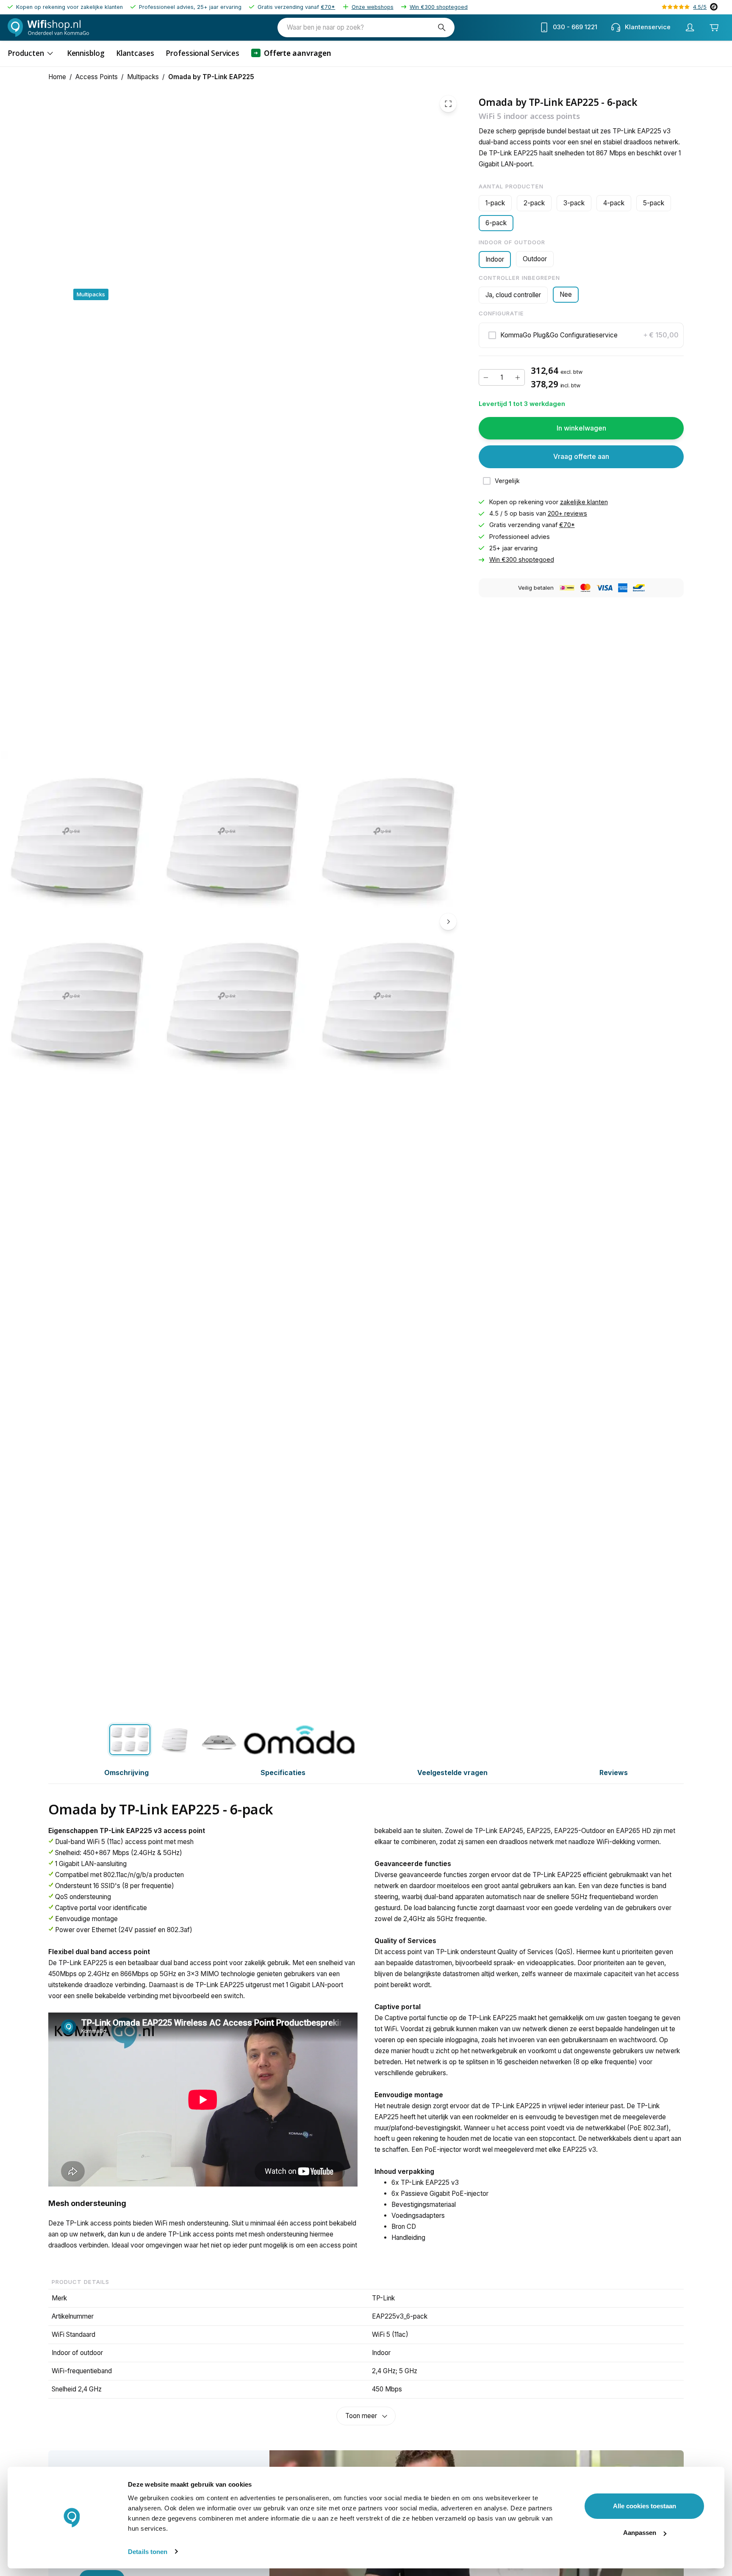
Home (57, 77)
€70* (328, 7)
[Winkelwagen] (714, 27)
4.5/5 (700, 7)
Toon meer (361, 2416)
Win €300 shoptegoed (439, 7)
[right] (448, 922)
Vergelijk (507, 481)
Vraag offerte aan (581, 456)
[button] (581, 335)
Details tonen (148, 2552)
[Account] (690, 28)
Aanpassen (640, 2533)
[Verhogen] (518, 378)
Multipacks (143, 77)
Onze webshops (373, 7)
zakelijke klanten (584, 502)
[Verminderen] (486, 378)
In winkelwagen (581, 428)
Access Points (97, 77)
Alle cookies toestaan (645, 2506)
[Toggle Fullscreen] (448, 104)
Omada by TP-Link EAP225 (211, 77)
